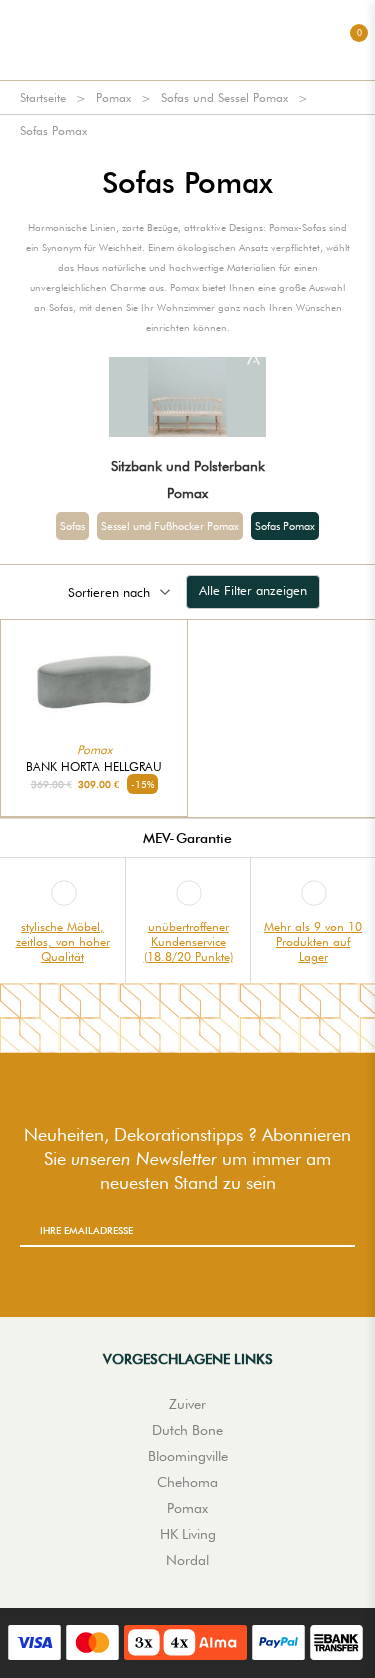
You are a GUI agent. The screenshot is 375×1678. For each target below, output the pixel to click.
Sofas (72, 526)
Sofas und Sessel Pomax (224, 97)
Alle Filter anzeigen (253, 590)
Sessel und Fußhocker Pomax (170, 526)
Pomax (113, 97)
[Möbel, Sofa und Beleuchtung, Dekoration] (188, 40)
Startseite (43, 97)
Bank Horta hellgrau (94, 767)
